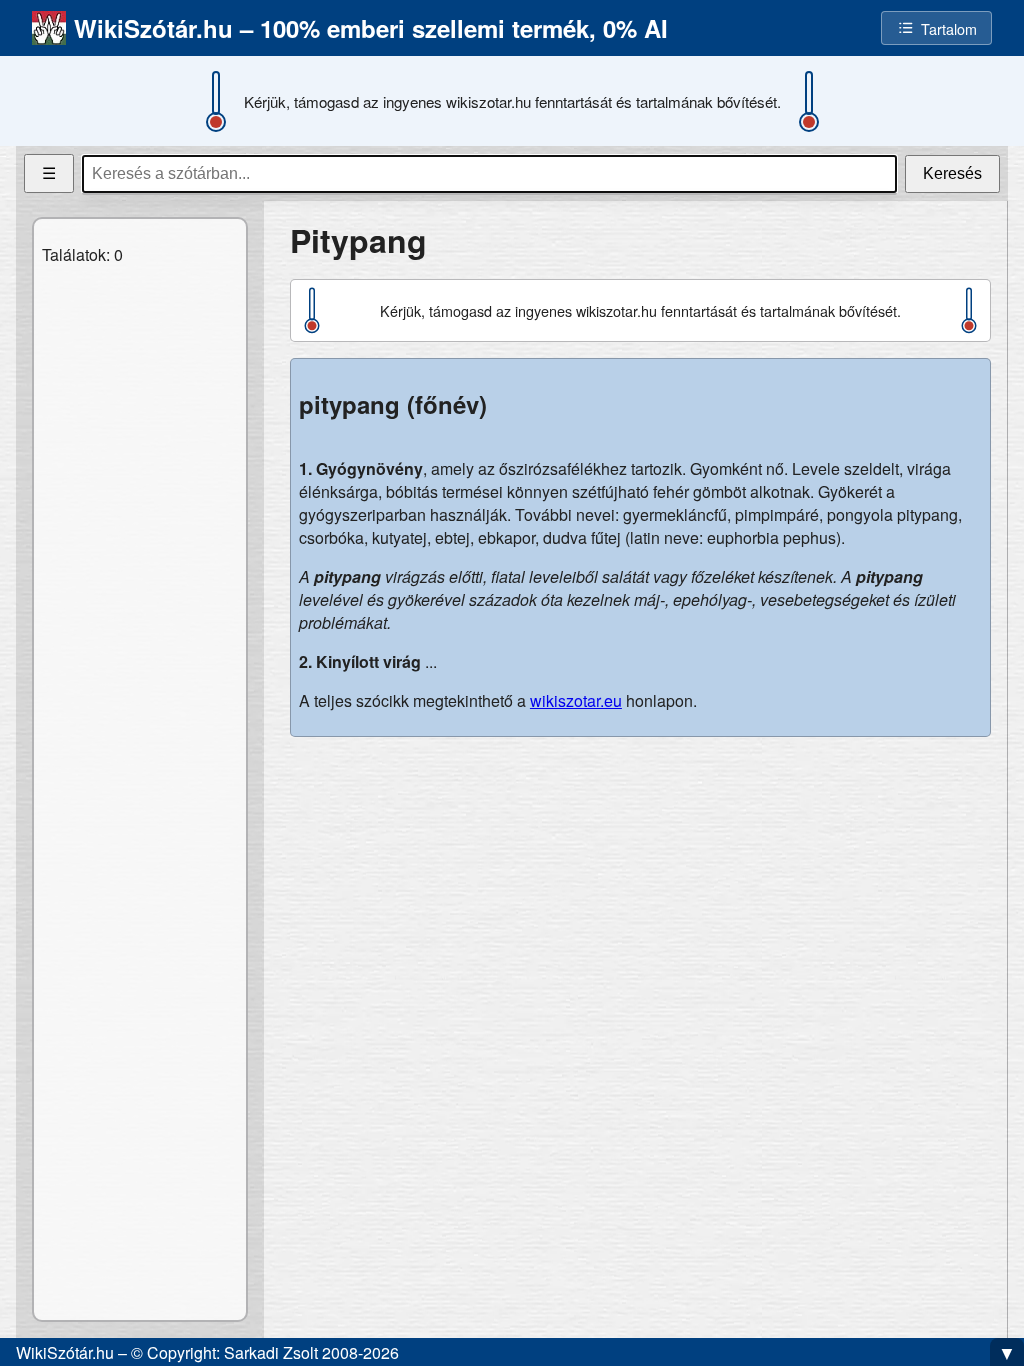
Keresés (952, 173)
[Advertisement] (640, 893)
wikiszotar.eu (576, 700)
